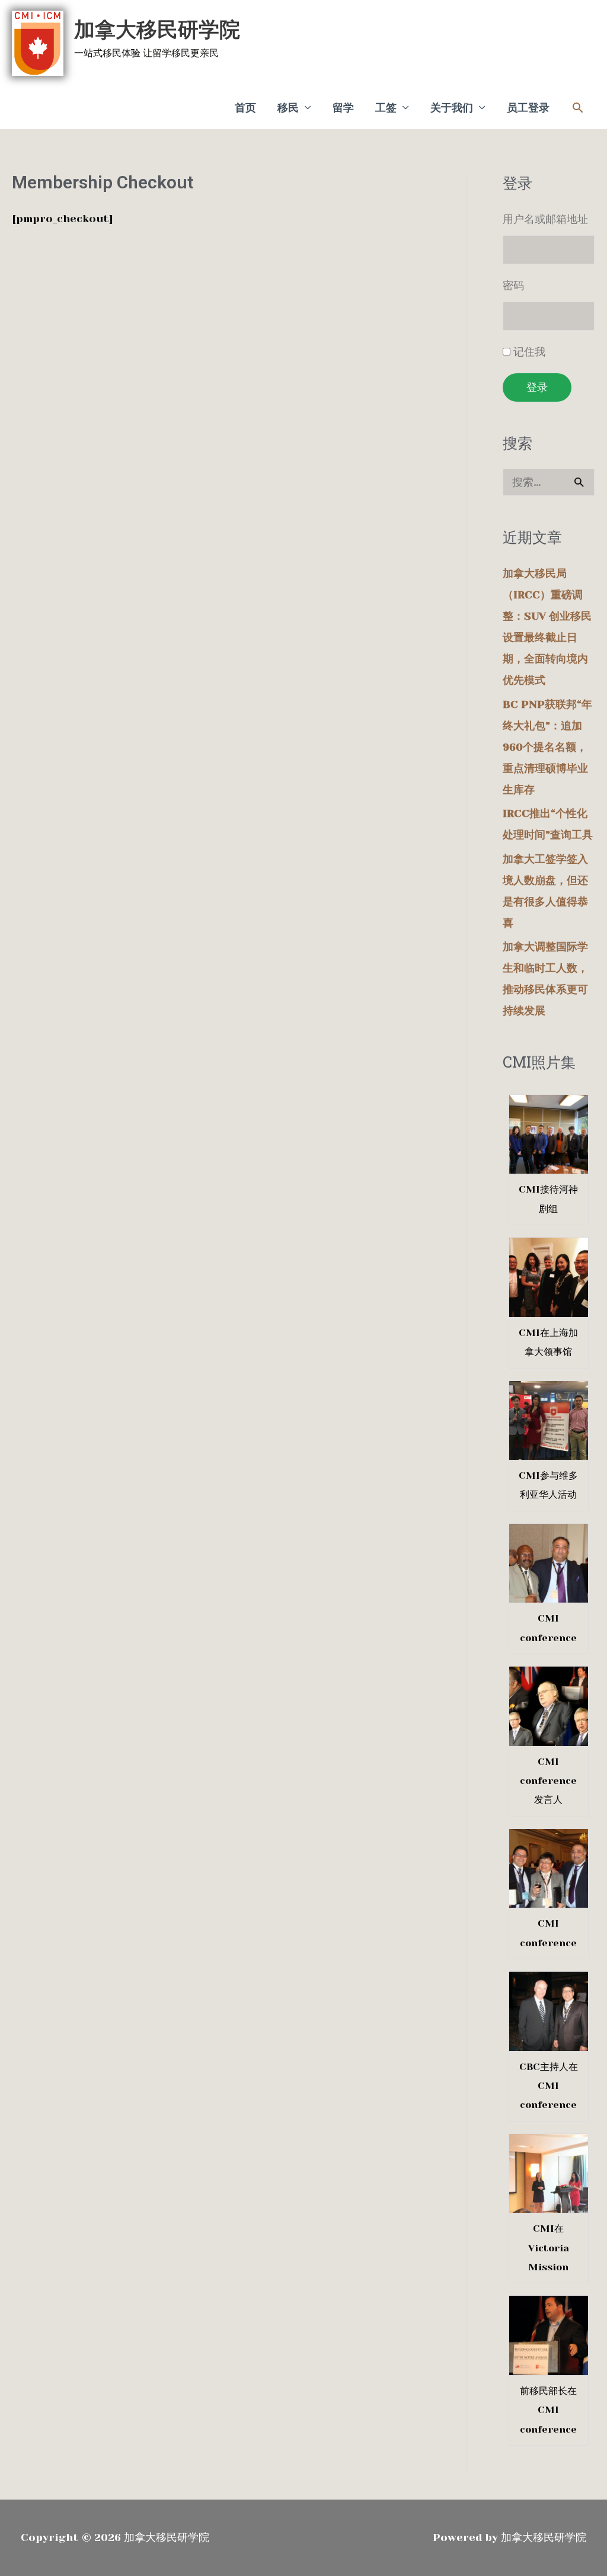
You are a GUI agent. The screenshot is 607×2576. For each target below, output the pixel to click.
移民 (288, 108)
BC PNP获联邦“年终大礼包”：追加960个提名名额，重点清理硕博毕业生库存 (547, 747)
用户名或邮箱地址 (545, 219)
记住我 (529, 352)
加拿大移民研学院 (157, 30)
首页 (245, 108)
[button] (578, 108)
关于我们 (452, 108)
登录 (537, 387)
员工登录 (528, 108)
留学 (343, 108)
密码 (513, 286)
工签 (386, 108)
